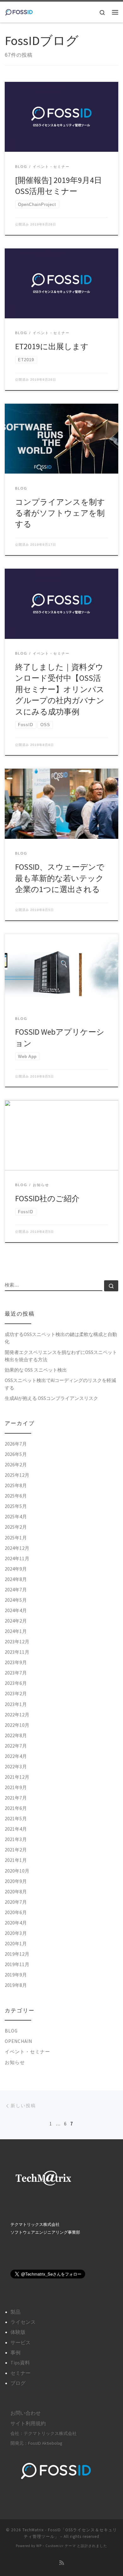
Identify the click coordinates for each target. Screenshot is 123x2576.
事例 (15, 2352)
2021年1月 (16, 1860)
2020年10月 (17, 1871)
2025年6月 (16, 1496)
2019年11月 (17, 1964)
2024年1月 (16, 1631)
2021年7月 (16, 1798)
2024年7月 (16, 1590)
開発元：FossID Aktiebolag (36, 2443)
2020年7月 (16, 1902)
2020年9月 (16, 1881)
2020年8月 (16, 1892)
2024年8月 (16, 1579)
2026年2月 (16, 1465)
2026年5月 (16, 1454)
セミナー (20, 2373)
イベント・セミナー (27, 2052)
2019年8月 (16, 1985)
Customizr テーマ (61, 2546)
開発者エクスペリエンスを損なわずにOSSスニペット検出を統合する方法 (61, 1356)
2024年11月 (17, 1558)
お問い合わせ (26, 2413)
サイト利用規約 (28, 2423)
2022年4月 (16, 1756)
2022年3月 (16, 1767)
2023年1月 (16, 1704)
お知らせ (15, 2062)
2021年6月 (16, 1808)
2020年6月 (16, 1912)
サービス (20, 2342)
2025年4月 (16, 1517)
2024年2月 (16, 1621)
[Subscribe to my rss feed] (62, 2563)
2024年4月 (16, 1610)
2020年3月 (16, 1933)
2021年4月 (16, 1829)
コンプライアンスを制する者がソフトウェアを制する (60, 513)
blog (11, 2031)
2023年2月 (16, 1694)
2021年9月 (16, 1787)
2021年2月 (16, 1850)
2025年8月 (16, 1485)
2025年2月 (16, 1527)
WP (39, 2546)
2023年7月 (16, 1673)
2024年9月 (16, 1569)
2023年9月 (16, 1662)
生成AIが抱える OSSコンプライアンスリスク (51, 1398)
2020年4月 (16, 1923)
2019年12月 (17, 1954)
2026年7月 (16, 1444)
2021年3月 (16, 1839)
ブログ (18, 2383)
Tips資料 (20, 2363)
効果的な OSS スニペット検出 (36, 1370)
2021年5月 (16, 1819)
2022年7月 (16, 1746)
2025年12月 (17, 1475)
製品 (15, 2312)
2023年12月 (17, 1642)
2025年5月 (16, 1506)
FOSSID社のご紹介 (47, 1198)
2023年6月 (16, 1683)
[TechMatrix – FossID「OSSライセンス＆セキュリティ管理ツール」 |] (19, 11)
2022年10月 (17, 1725)
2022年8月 (16, 1735)
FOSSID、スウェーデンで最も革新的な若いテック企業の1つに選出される (60, 878)
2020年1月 (16, 1944)
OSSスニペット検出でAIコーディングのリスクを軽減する (60, 1384)
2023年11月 (17, 1652)
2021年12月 (17, 1777)
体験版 (18, 2332)
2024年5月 (16, 1600)
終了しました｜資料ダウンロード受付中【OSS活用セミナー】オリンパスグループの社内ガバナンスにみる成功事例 (60, 689)
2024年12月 (17, 1548)
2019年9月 (16, 1975)
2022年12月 (17, 1715)
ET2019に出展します (52, 346)
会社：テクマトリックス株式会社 (44, 2433)
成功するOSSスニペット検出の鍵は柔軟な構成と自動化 (61, 1338)
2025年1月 (16, 1538)
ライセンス (23, 2322)
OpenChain (18, 2041)
